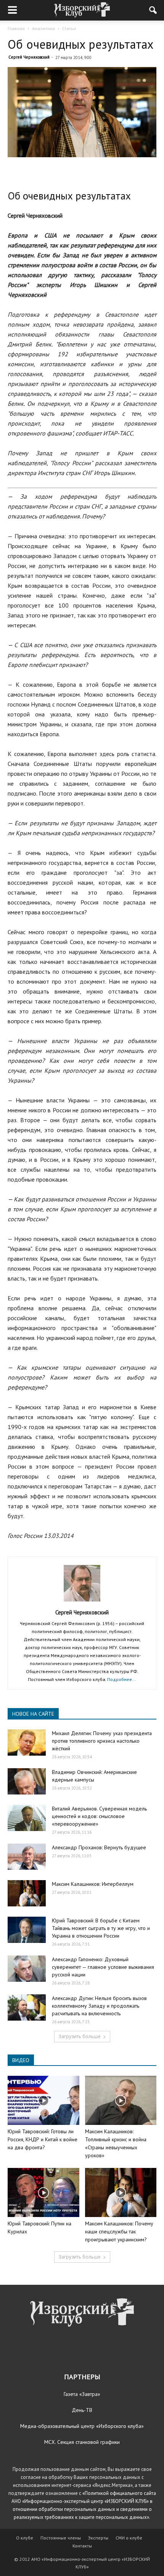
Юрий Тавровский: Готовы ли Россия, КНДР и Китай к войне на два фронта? (43, 2139)
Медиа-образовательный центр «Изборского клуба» (82, 2426)
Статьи (69, 28)
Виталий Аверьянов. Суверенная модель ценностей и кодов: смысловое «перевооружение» (99, 1816)
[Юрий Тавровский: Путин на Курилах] (43, 2192)
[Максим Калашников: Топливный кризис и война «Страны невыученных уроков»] (121, 2100)
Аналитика (43, 28)
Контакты (82, 2546)
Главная (16, 28)
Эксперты (98, 2538)
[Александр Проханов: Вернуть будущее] (27, 1857)
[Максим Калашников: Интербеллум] (27, 1893)
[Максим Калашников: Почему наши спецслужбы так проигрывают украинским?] (121, 2192)
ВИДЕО (21, 2060)
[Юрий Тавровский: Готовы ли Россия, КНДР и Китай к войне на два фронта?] (43, 2100)
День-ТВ (82, 2410)
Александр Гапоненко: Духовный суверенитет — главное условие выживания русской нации (103, 1967)
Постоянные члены (61, 2538)
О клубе (25, 2538)
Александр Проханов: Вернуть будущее (99, 1847)
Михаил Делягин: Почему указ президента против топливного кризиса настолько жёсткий (102, 1741)
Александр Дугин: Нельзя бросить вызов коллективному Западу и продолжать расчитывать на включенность (99, 2006)
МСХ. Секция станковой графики (82, 2442)
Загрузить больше (80, 2036)
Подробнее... (122, 1679)
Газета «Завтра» (82, 2394)
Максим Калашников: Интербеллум (93, 1884)
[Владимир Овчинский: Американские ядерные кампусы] (27, 1781)
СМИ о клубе (129, 2538)
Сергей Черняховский (29, 57)
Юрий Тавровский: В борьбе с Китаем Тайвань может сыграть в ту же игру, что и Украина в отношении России (101, 1928)
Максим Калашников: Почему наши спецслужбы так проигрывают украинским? (119, 2231)
